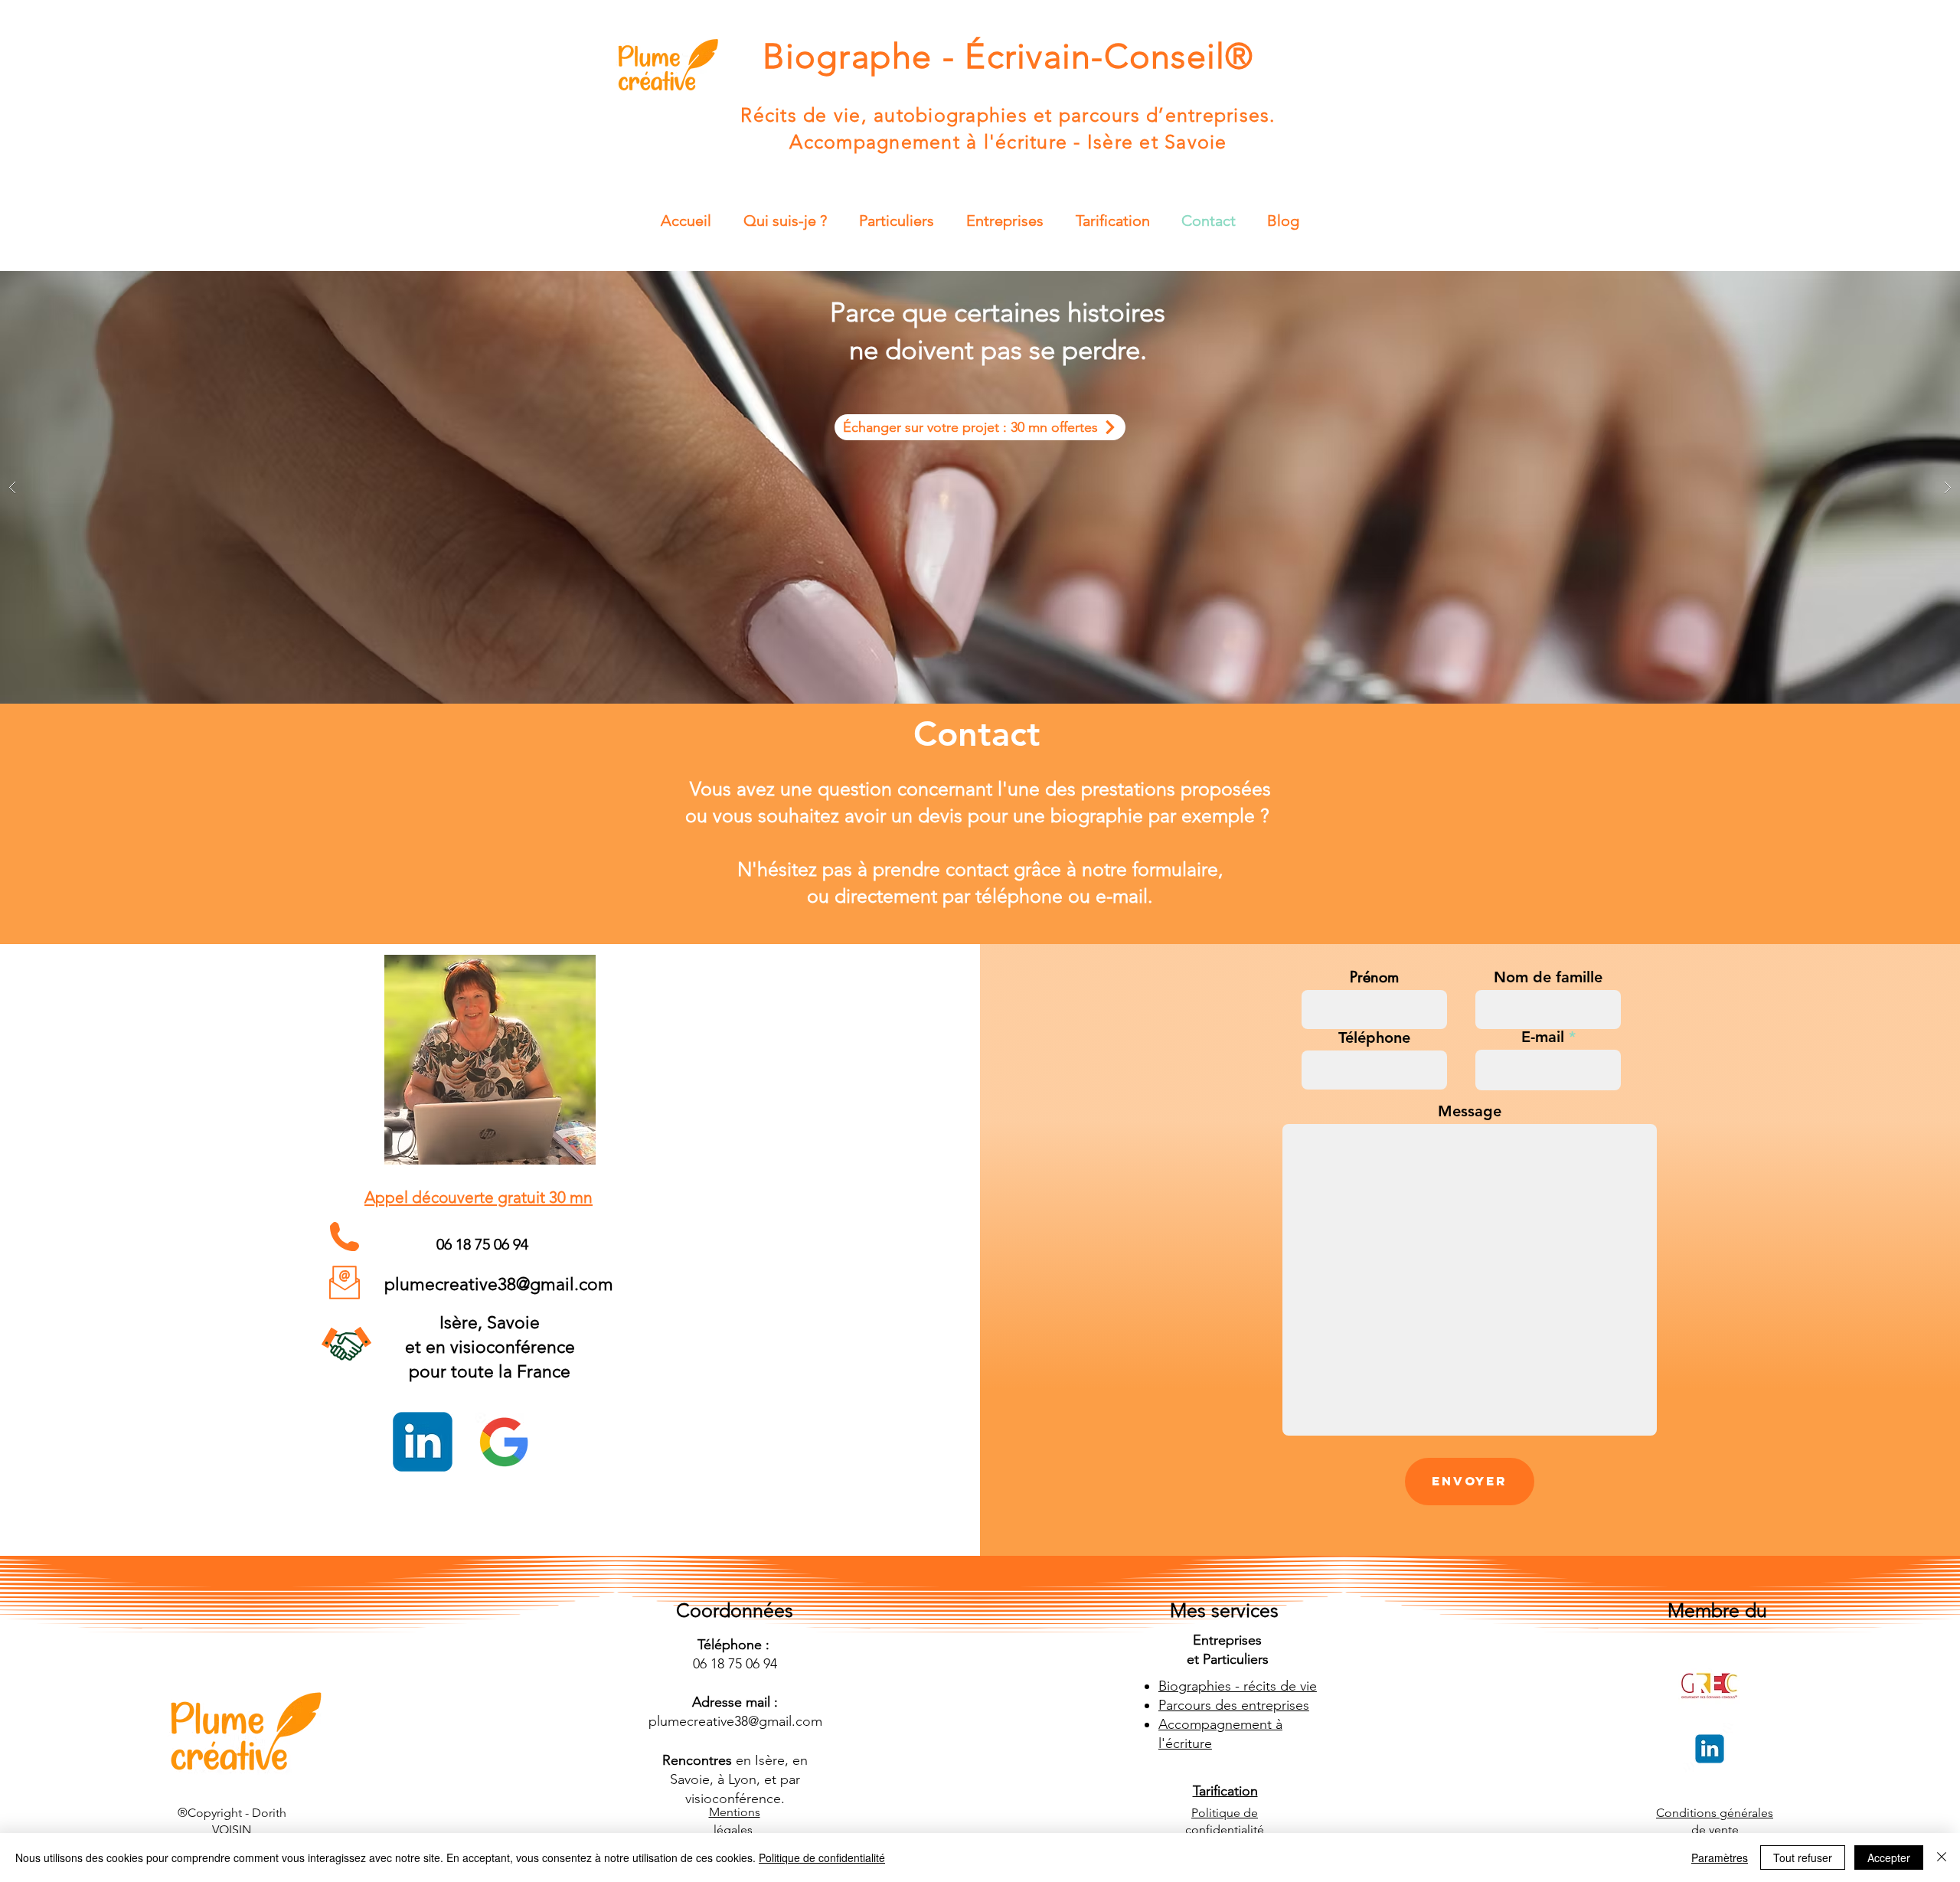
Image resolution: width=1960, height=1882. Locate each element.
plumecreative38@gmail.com (499, 1284)
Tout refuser (1803, 1857)
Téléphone (1374, 1037)
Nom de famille (1548, 977)
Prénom (1374, 977)
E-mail (1543, 1037)
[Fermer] (1942, 1857)
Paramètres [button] (1720, 1857)
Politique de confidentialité (822, 1857)
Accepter (1889, 1857)
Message (1470, 1111)
